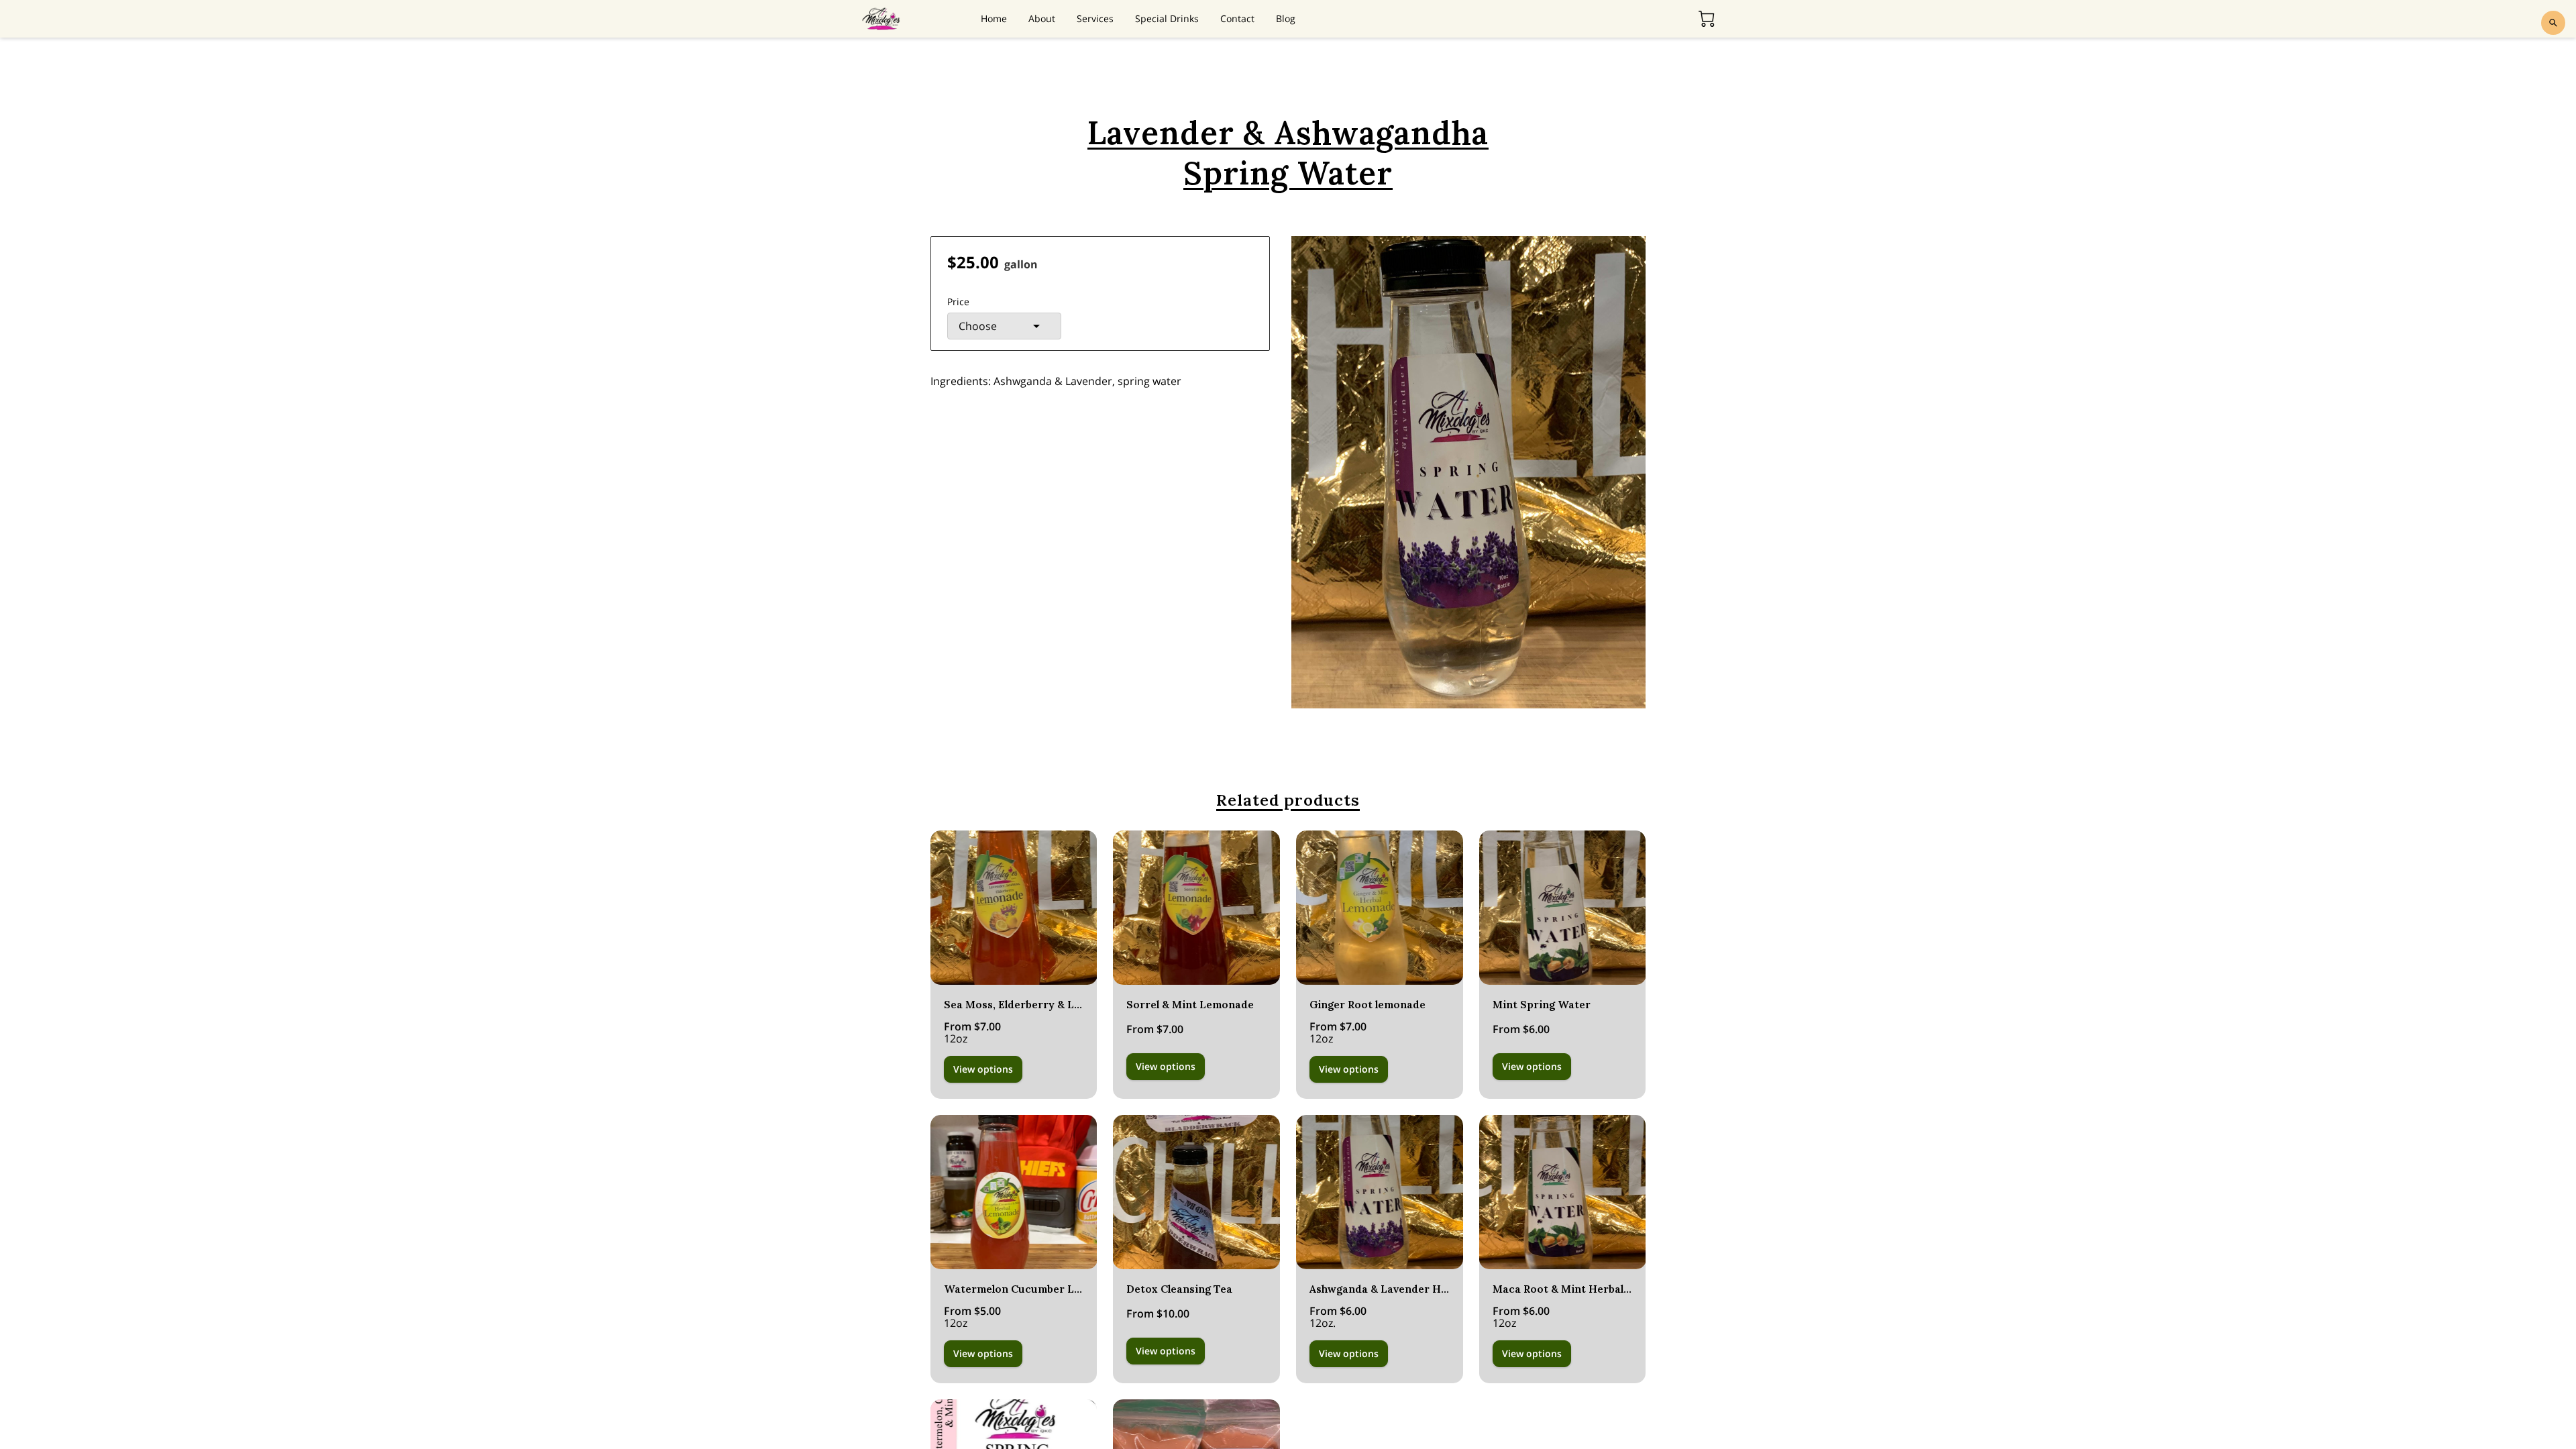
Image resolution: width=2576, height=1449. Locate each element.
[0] (1707, 19)
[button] (1004, 326)
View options (983, 1069)
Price (958, 302)
